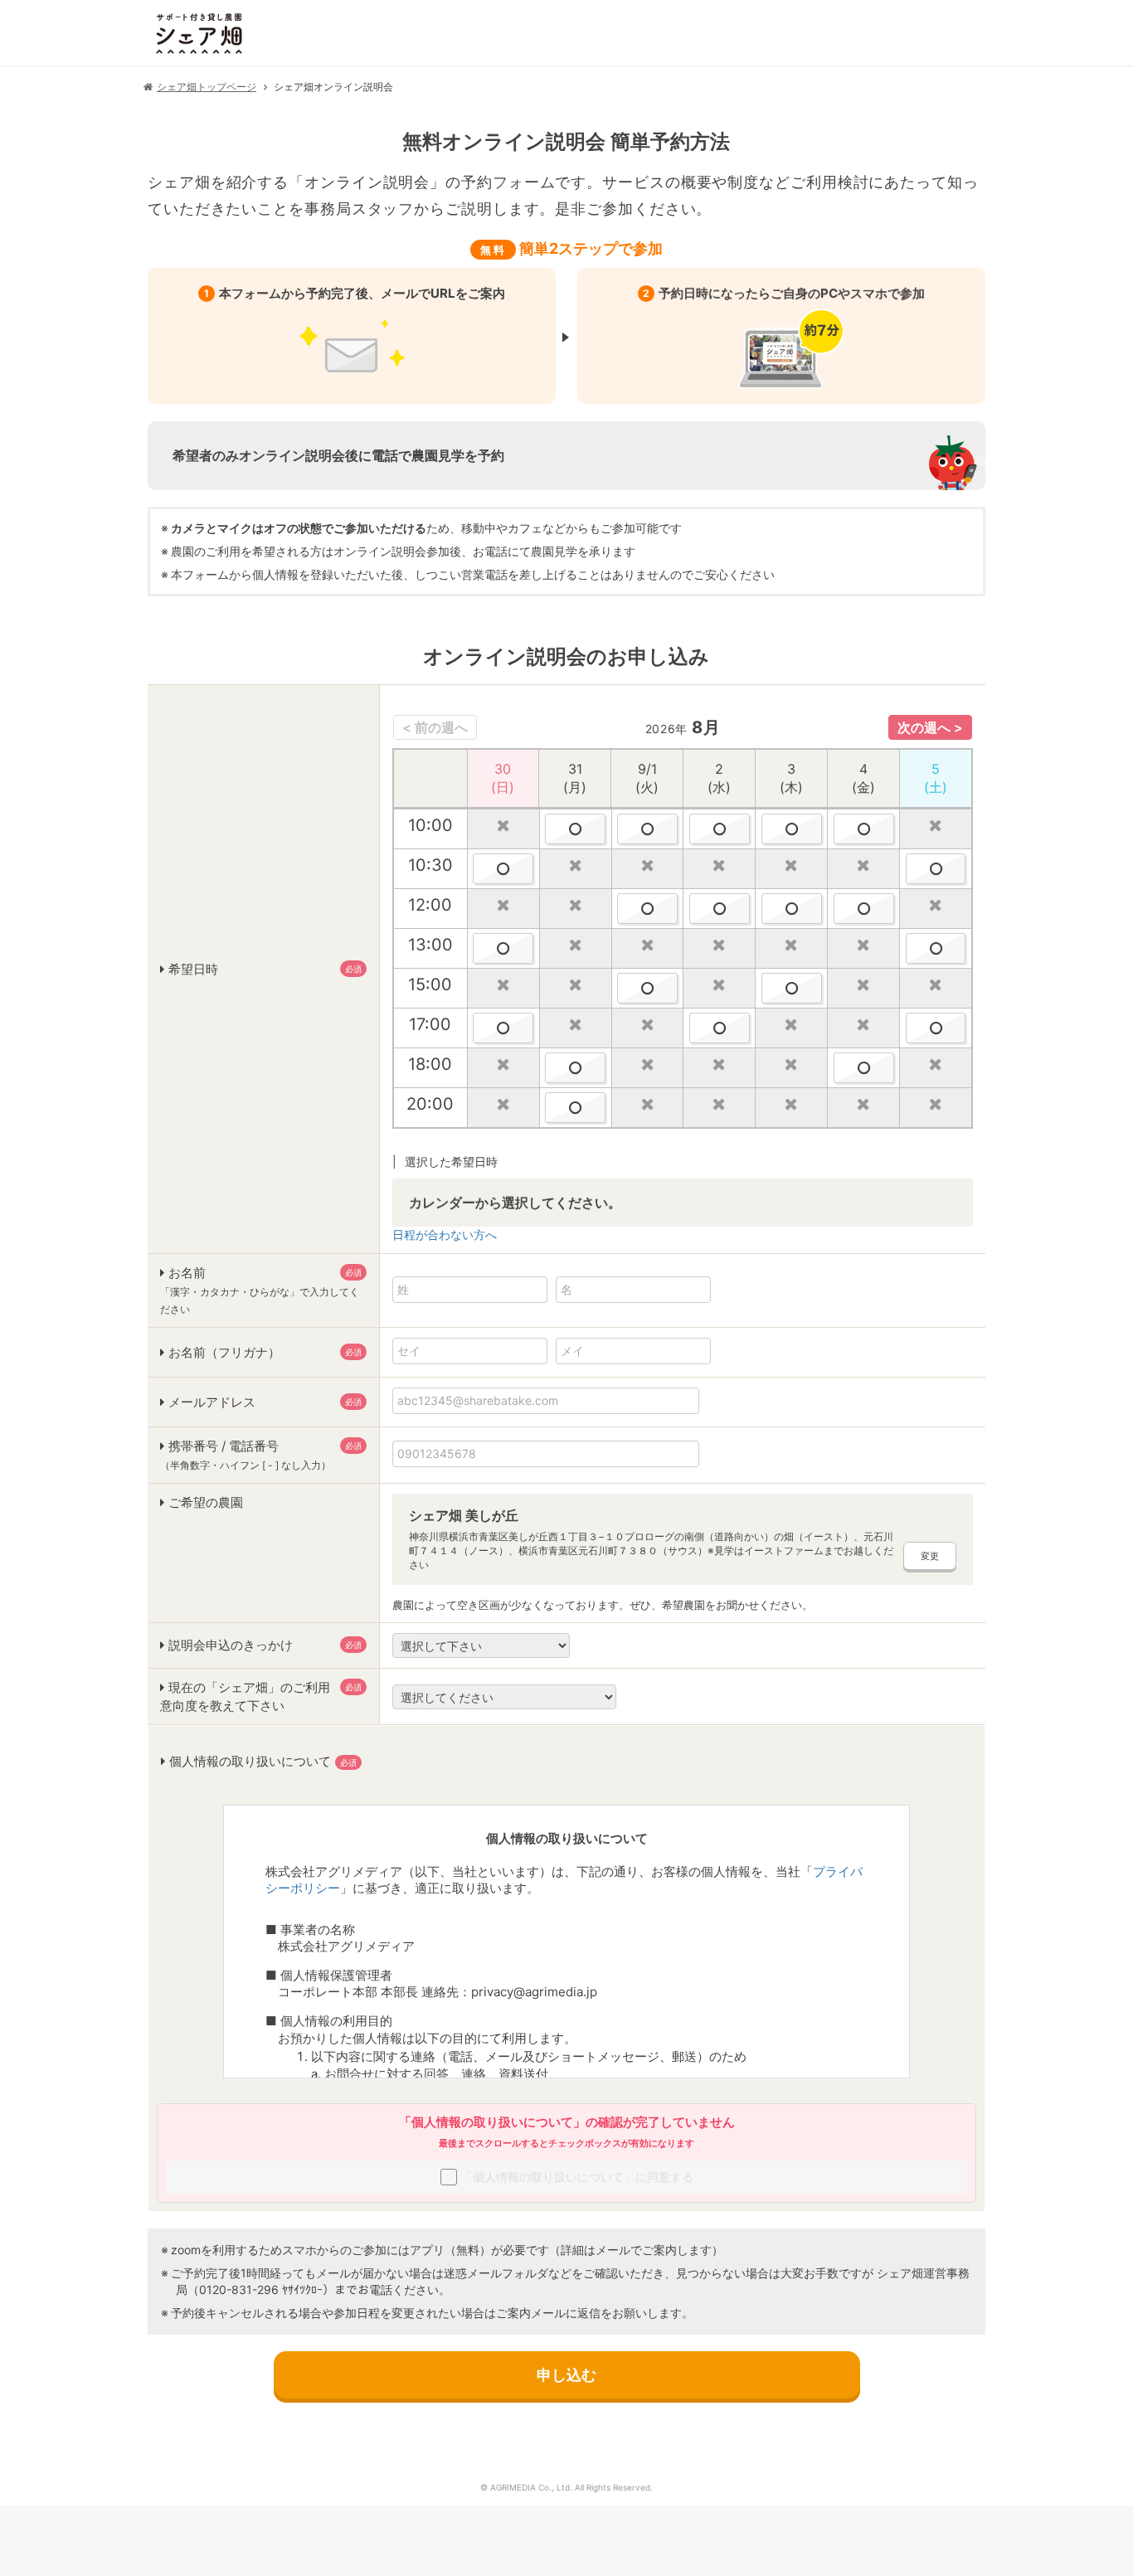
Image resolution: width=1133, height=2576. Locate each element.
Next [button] (930, 727)
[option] (683, 912)
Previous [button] (435, 727)
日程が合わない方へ (445, 1235)
